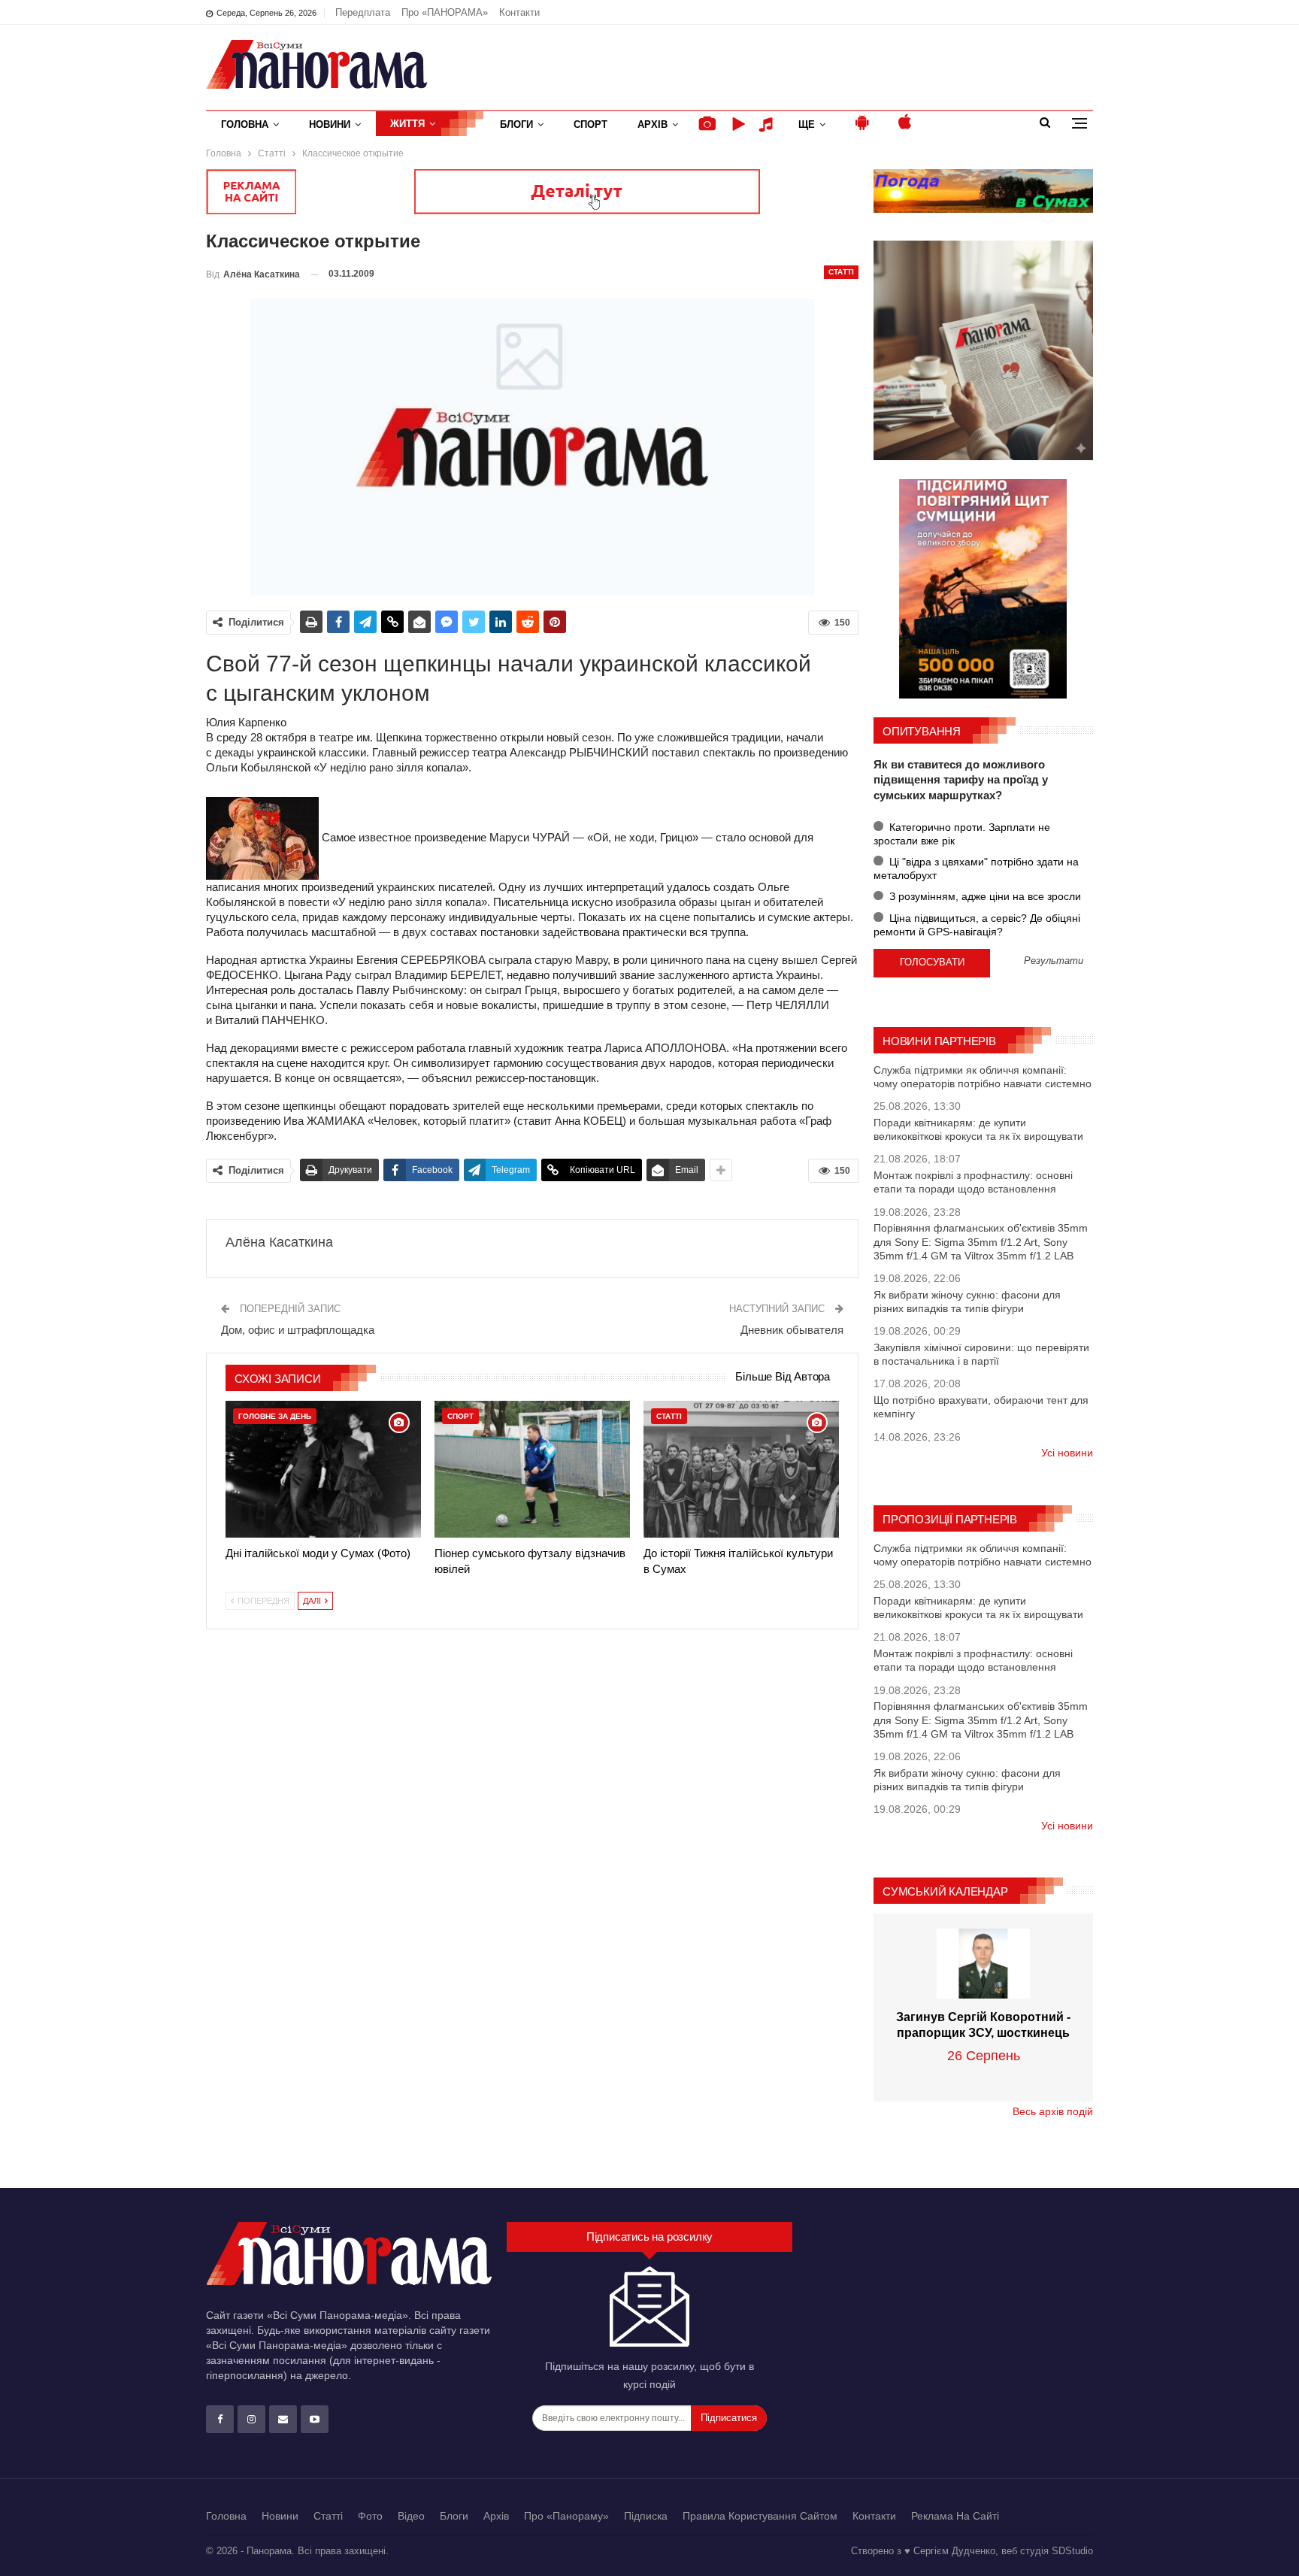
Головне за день (275, 1416)
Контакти (519, 12)
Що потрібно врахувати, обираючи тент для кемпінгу (981, 1407)
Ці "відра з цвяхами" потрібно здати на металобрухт (976, 868)
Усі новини (1067, 1453)
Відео (411, 2516)
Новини (330, 124)
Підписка (646, 2516)
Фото (370, 2516)
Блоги (516, 124)
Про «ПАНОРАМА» (445, 12)
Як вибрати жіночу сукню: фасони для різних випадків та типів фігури (967, 1302)
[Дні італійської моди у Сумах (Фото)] (323, 1469)
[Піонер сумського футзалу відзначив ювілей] (532, 1469)
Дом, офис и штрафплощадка (298, 1330)
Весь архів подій (1053, 2111)
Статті (841, 272)
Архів (653, 124)
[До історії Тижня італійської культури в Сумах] (741, 1469)
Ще (807, 124)
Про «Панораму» (566, 2516)
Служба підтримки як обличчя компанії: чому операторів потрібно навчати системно (983, 1077)
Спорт (590, 124)
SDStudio (1072, 2551)
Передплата (363, 12)
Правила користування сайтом (760, 2516)
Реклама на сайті (955, 2516)
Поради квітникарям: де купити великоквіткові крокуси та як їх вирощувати (978, 1129)
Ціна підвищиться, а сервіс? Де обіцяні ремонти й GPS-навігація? (977, 925)
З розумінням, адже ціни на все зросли (984, 896)
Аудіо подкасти (768, 124)
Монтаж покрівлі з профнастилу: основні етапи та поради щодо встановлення (973, 1182)
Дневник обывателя (792, 1330)
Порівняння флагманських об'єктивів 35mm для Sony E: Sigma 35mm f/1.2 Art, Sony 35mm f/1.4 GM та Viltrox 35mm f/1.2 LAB (981, 1241)
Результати (1054, 961)
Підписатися (729, 2418)
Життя (407, 124)
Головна (245, 124)
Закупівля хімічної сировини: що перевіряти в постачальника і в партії (981, 1354)
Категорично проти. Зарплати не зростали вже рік (962, 834)
